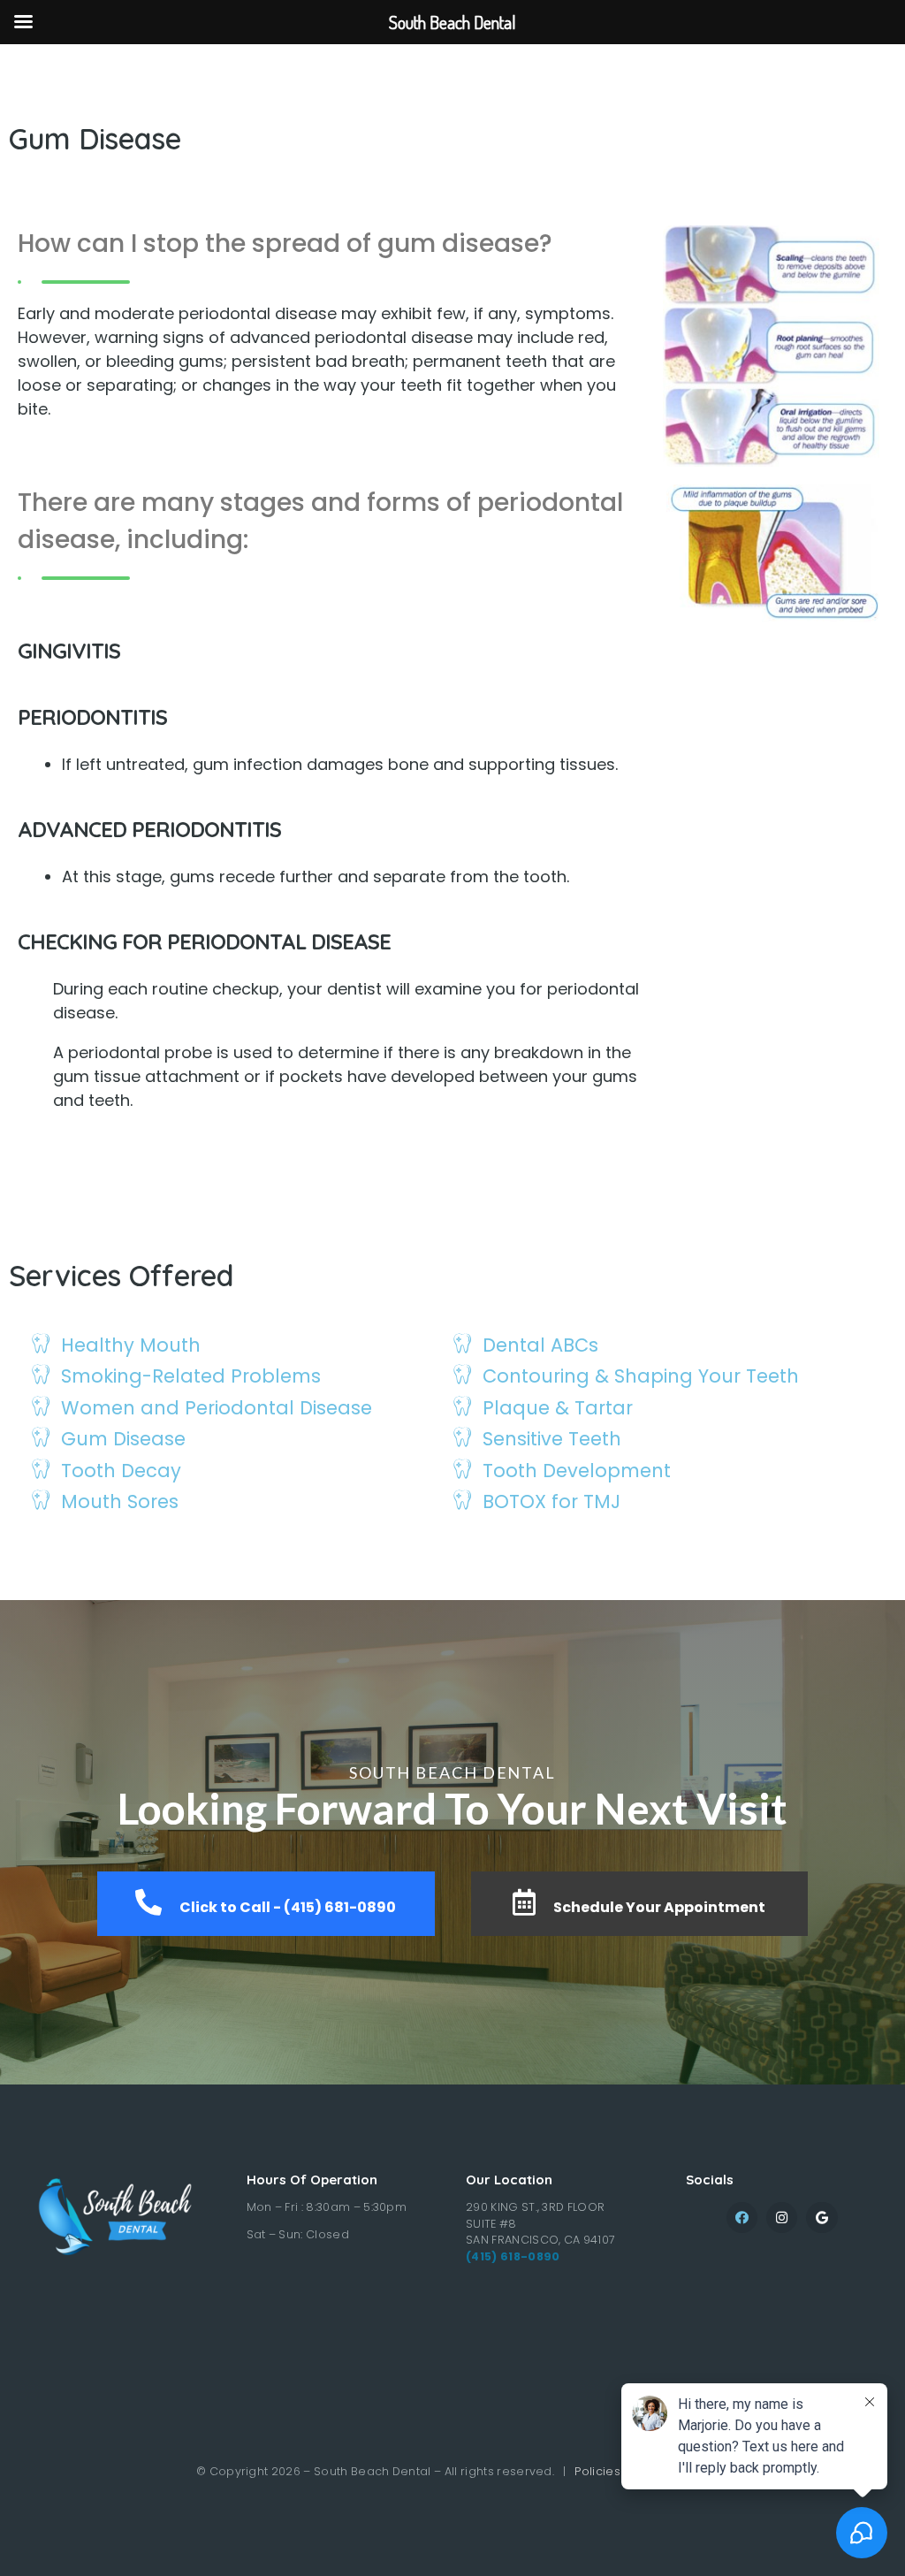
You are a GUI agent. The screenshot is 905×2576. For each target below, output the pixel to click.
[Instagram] (782, 2218)
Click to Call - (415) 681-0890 (288, 1907)
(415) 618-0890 (513, 2256)
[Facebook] (742, 2218)
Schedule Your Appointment (659, 1907)
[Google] (821, 2218)
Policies (597, 2471)
